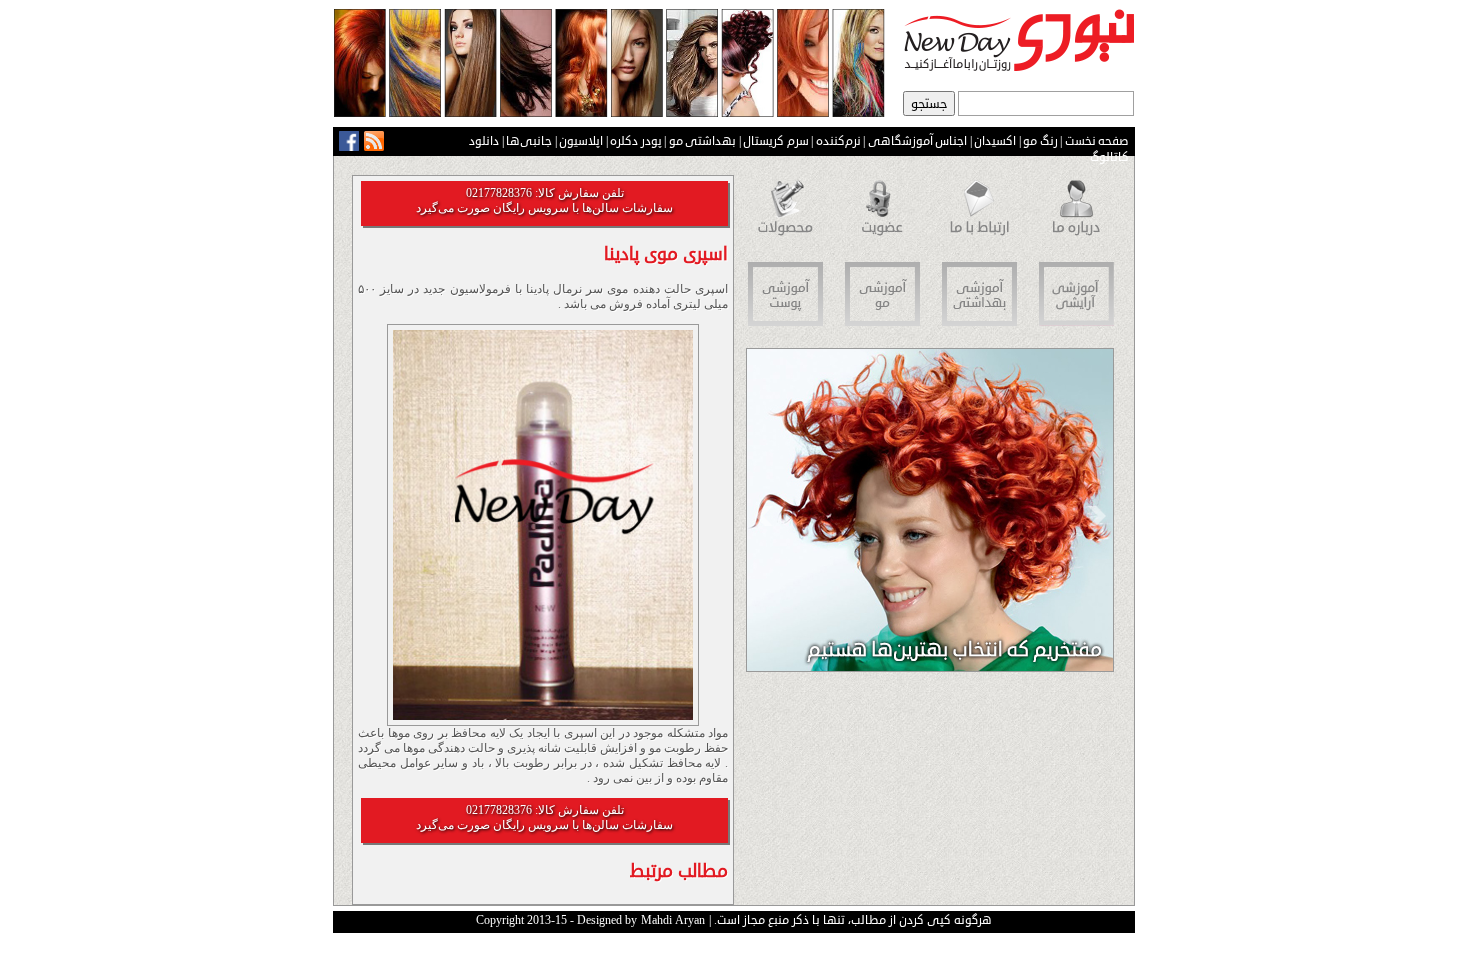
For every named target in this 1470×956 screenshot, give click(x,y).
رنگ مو (1040, 141)
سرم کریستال (776, 141)
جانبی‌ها (529, 141)
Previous (1098, 516)
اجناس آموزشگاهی (918, 141)
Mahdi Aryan (673, 920)
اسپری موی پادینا (666, 254)
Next (763, 516)
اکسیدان (995, 141)
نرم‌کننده (838, 141)
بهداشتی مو (703, 141)
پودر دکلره (636, 141)
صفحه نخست (1097, 141)
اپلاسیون (581, 141)
